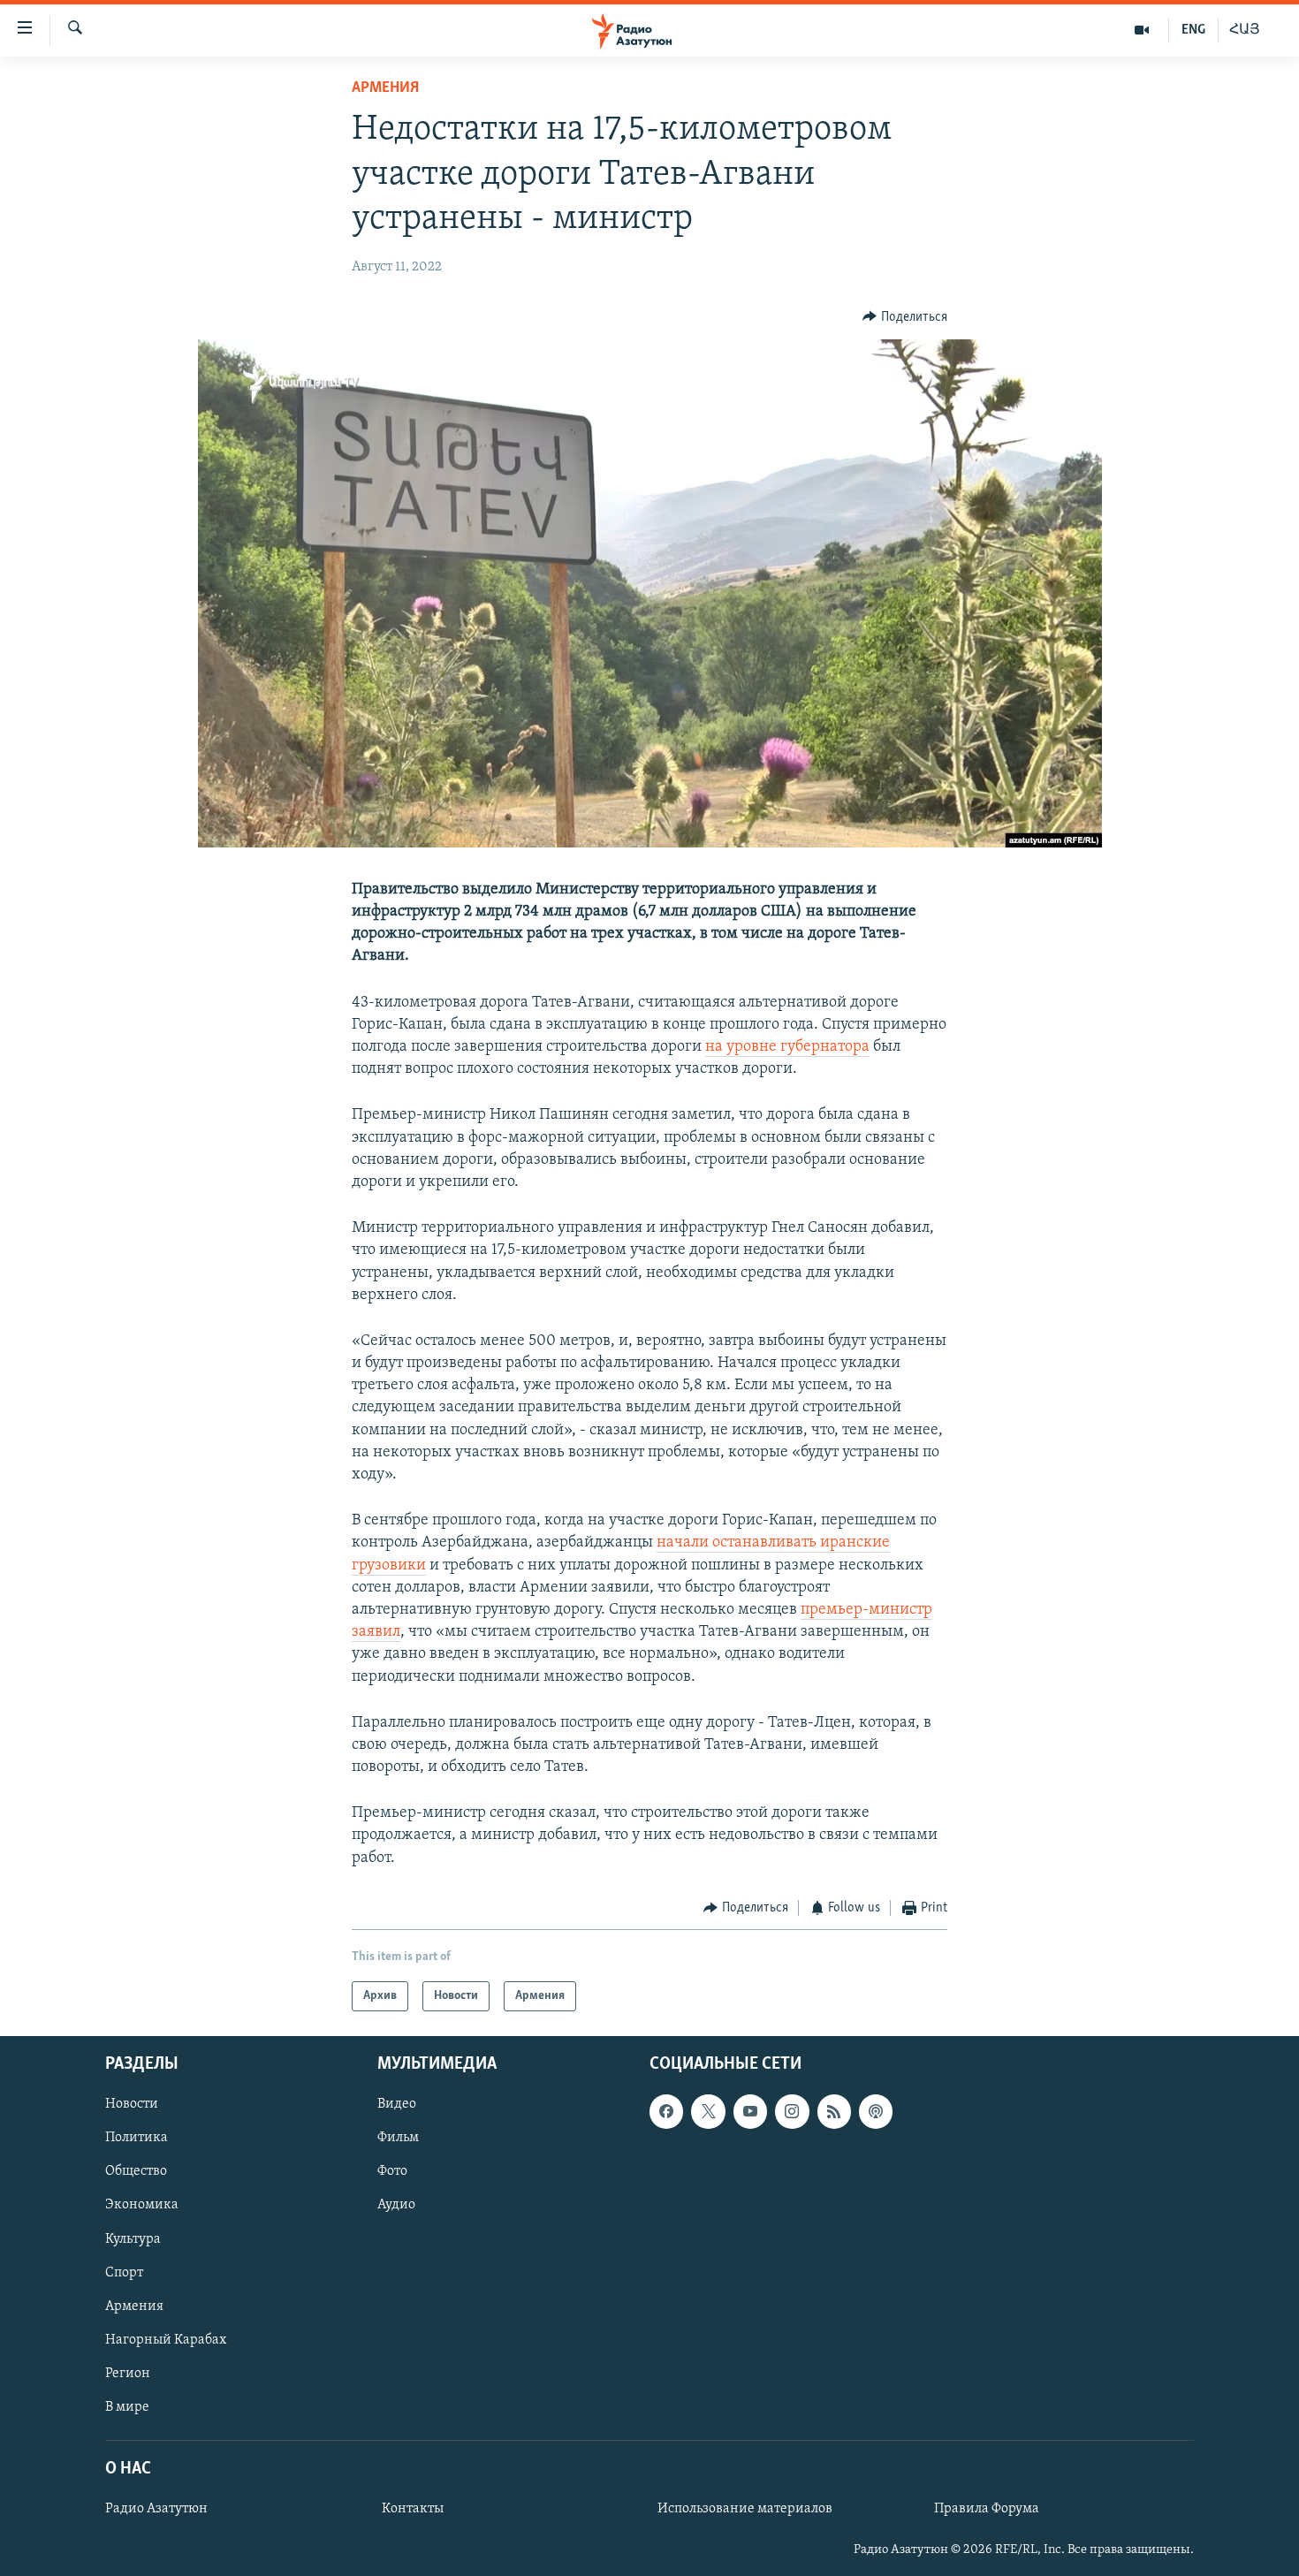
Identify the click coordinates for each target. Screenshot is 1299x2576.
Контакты (413, 2510)
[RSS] (834, 2112)
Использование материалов (745, 2510)
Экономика (142, 2206)
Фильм (398, 2139)
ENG (1193, 30)
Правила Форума (987, 2510)
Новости (132, 2105)
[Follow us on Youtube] (750, 2112)
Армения (385, 88)
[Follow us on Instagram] (792, 2112)
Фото (392, 2172)
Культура (133, 2239)
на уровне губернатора (787, 1047)
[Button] (905, 317)
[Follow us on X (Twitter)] (708, 2112)
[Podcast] (876, 2112)
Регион (128, 2374)
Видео (397, 2105)
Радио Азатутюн (156, 2510)
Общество (136, 2172)
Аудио (396, 2206)
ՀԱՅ (1245, 30)
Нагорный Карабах (166, 2340)
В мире (127, 2407)
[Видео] (1142, 30)
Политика (137, 2139)
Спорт (124, 2273)
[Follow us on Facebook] (666, 2112)
